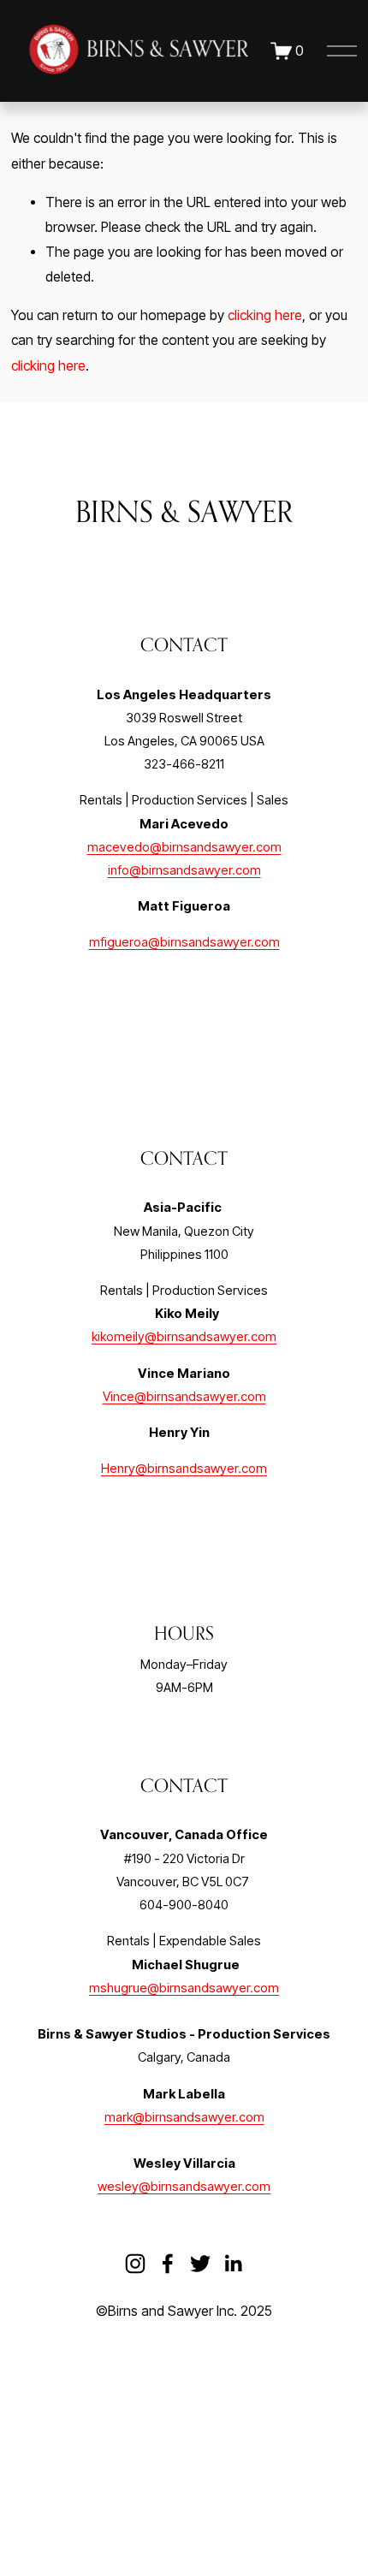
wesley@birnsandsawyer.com (184, 2187)
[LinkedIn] (233, 2264)
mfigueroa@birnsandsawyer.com (184, 942)
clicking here (265, 315)
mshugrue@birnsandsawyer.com (184, 1988)
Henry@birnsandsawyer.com (184, 1469)
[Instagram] (135, 2264)
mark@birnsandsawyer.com (184, 2117)
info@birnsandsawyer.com (184, 870)
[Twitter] (200, 2264)
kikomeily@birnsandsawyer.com (184, 1337)
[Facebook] (168, 2264)
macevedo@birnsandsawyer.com (184, 847)
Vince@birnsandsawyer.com (184, 1397)
